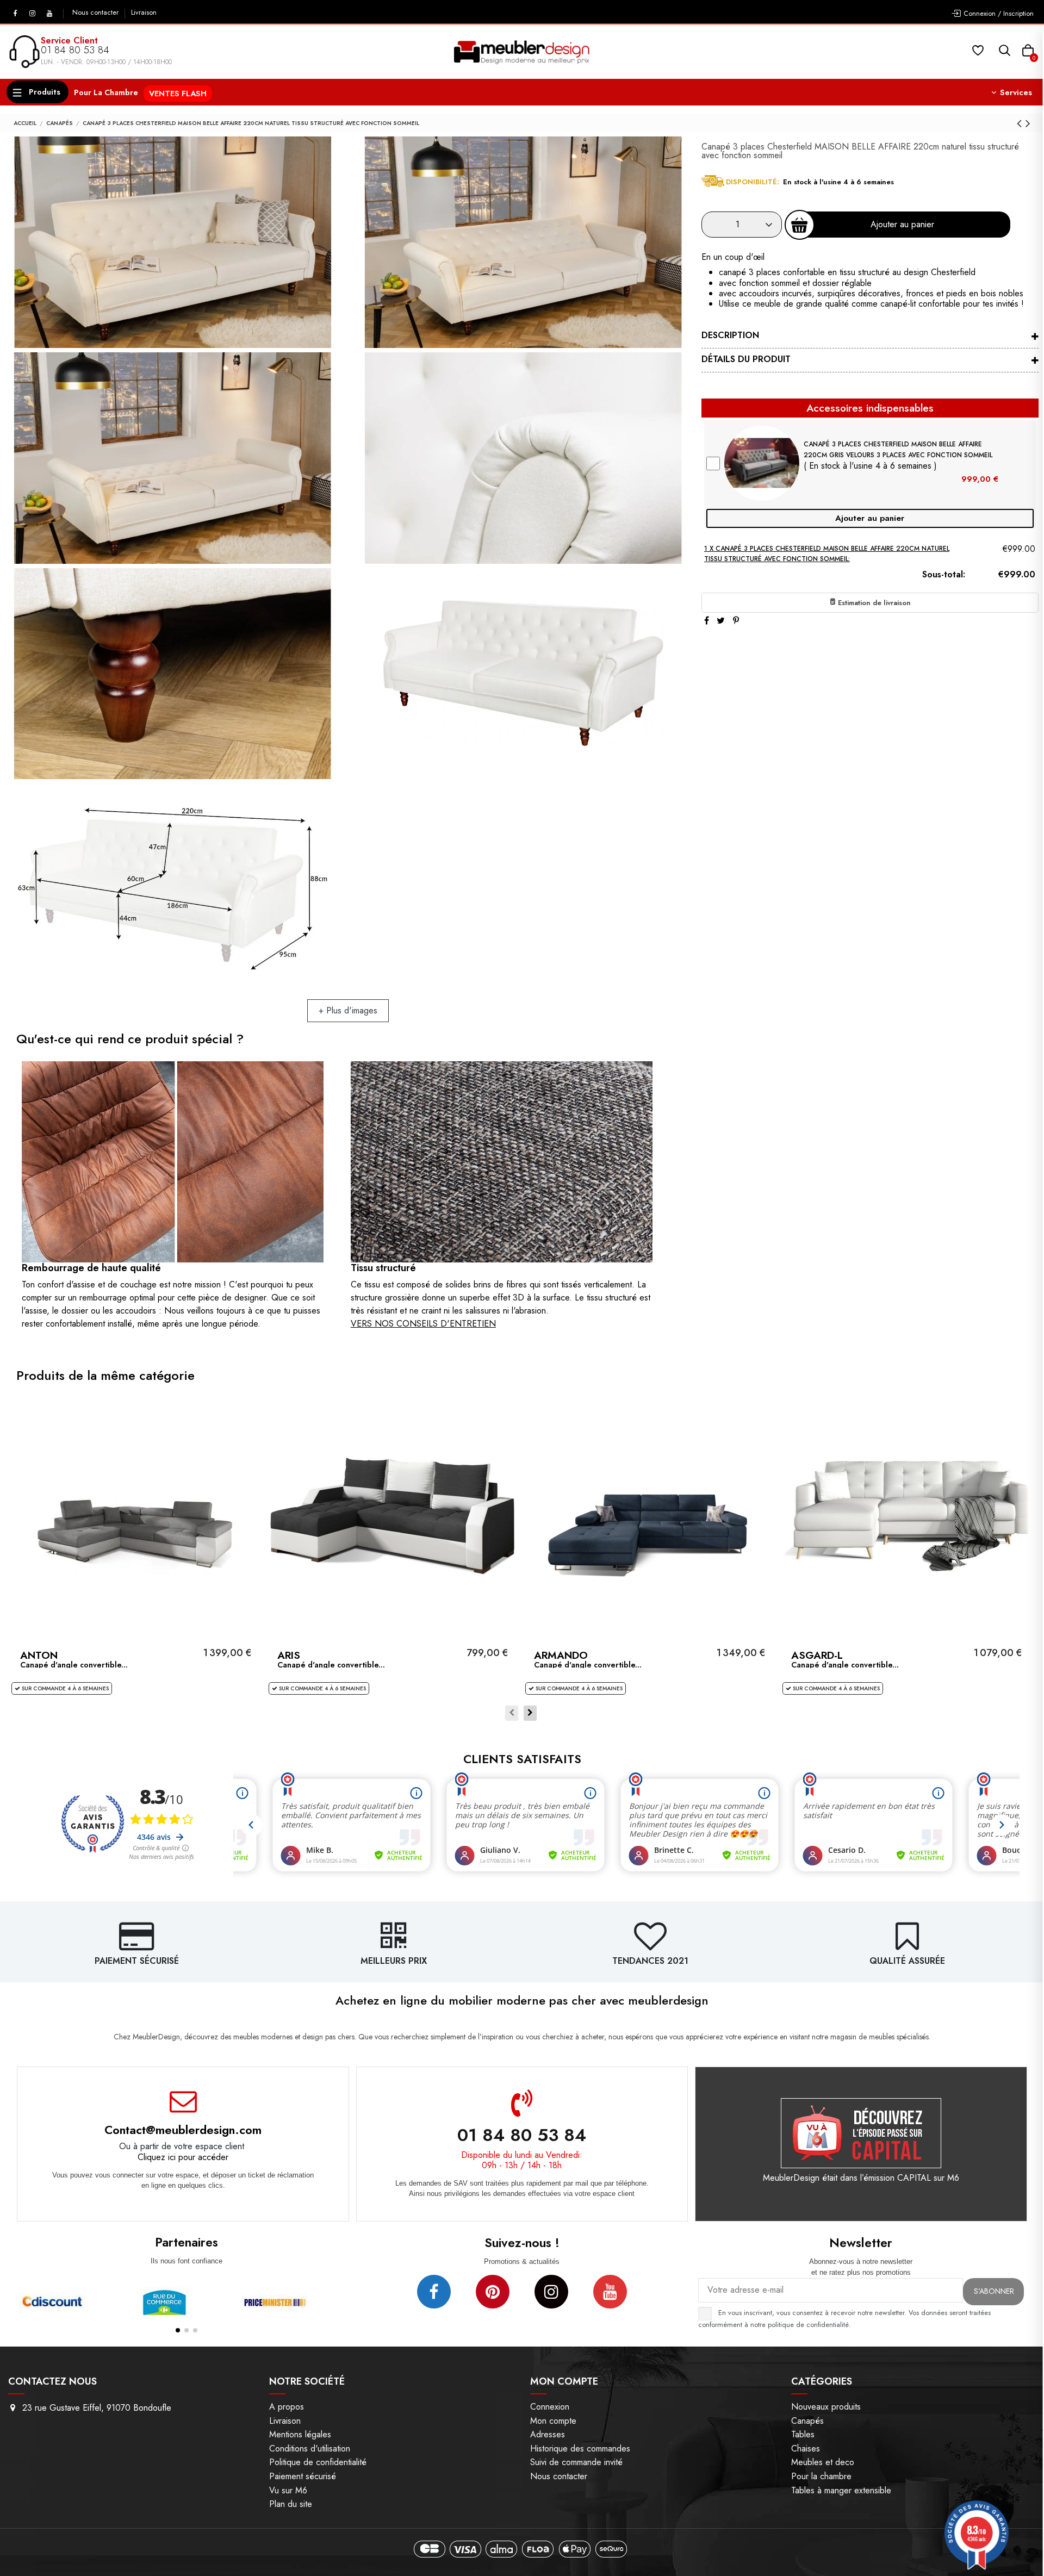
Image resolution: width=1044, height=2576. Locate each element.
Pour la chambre (821, 2476)
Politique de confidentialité (318, 2462)
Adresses (548, 2434)
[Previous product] (1021, 123)
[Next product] (1028, 123)
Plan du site (291, 2504)
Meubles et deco (823, 2462)
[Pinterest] (736, 621)
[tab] (870, 337)
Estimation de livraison (873, 603)
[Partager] (707, 621)
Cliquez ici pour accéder (183, 2157)
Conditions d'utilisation (310, 2449)
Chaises (806, 2449)
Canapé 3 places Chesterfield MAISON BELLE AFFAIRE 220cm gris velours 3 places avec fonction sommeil (898, 449)
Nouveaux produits (826, 2407)
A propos (287, 2407)
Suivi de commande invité (576, 2462)
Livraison (144, 13)
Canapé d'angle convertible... (74, 1665)
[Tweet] (721, 621)
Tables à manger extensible (841, 2490)
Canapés (807, 2421)
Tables (803, 2434)
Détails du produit (746, 359)
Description (730, 335)
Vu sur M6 (288, 2490)
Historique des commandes (580, 2449)
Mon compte (553, 2421)
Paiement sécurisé (303, 2476)
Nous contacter (97, 13)
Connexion (550, 2407)
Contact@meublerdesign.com (183, 2130)
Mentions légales (300, 2434)
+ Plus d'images (348, 1010)
